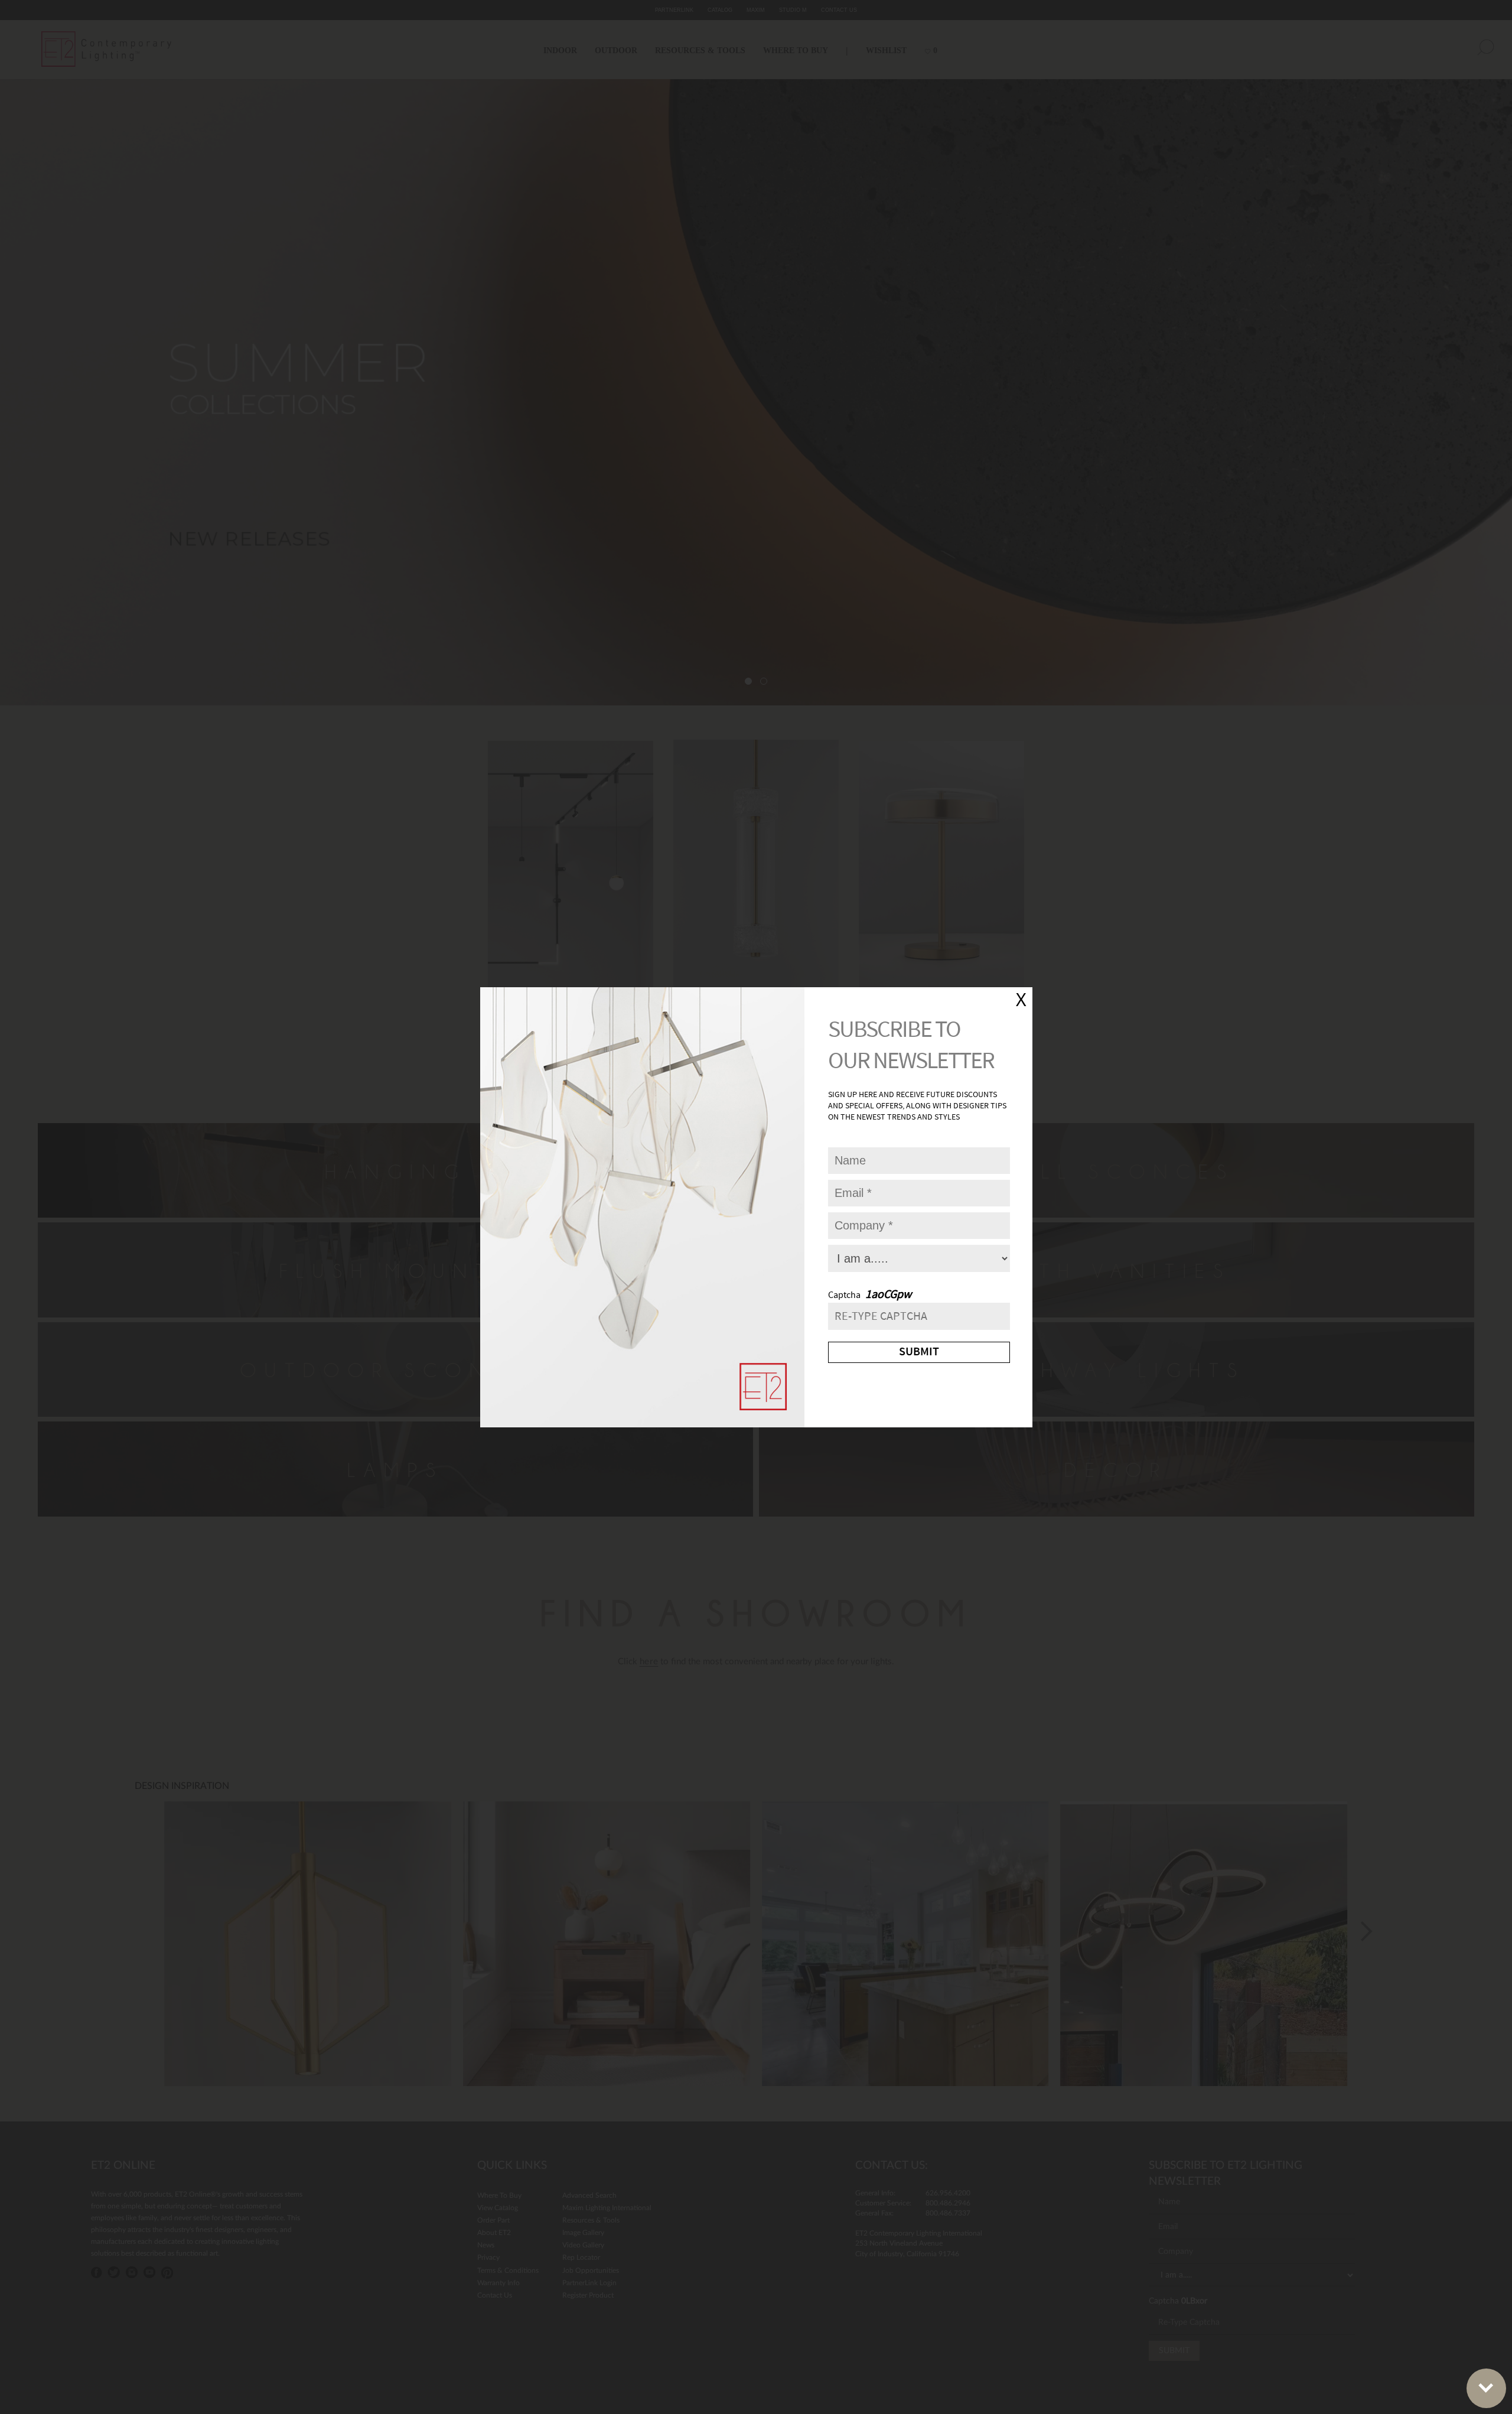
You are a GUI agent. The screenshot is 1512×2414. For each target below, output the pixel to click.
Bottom (1486, 2388)
